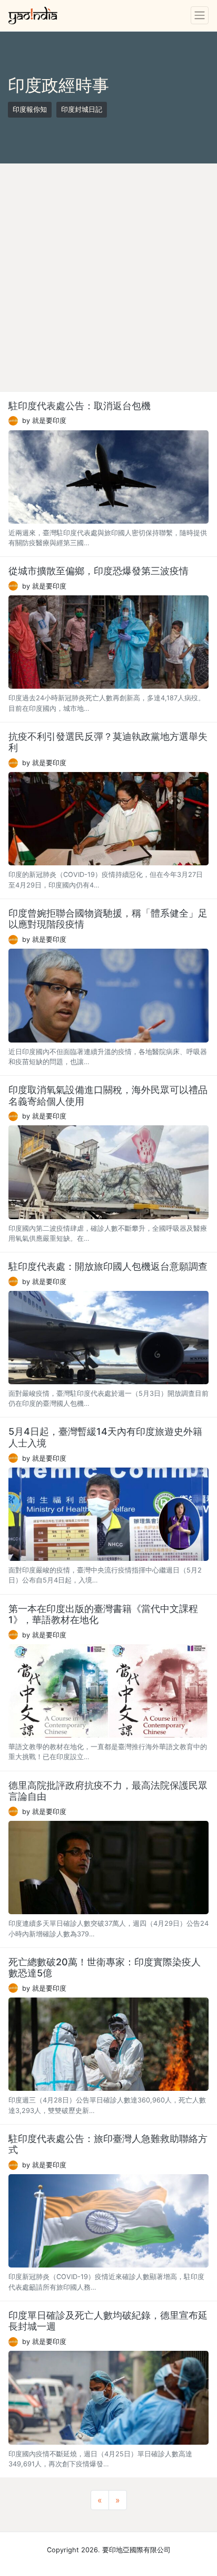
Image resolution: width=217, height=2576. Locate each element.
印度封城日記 (82, 109)
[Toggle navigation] (200, 15)
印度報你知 (30, 109)
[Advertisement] (108, 277)
